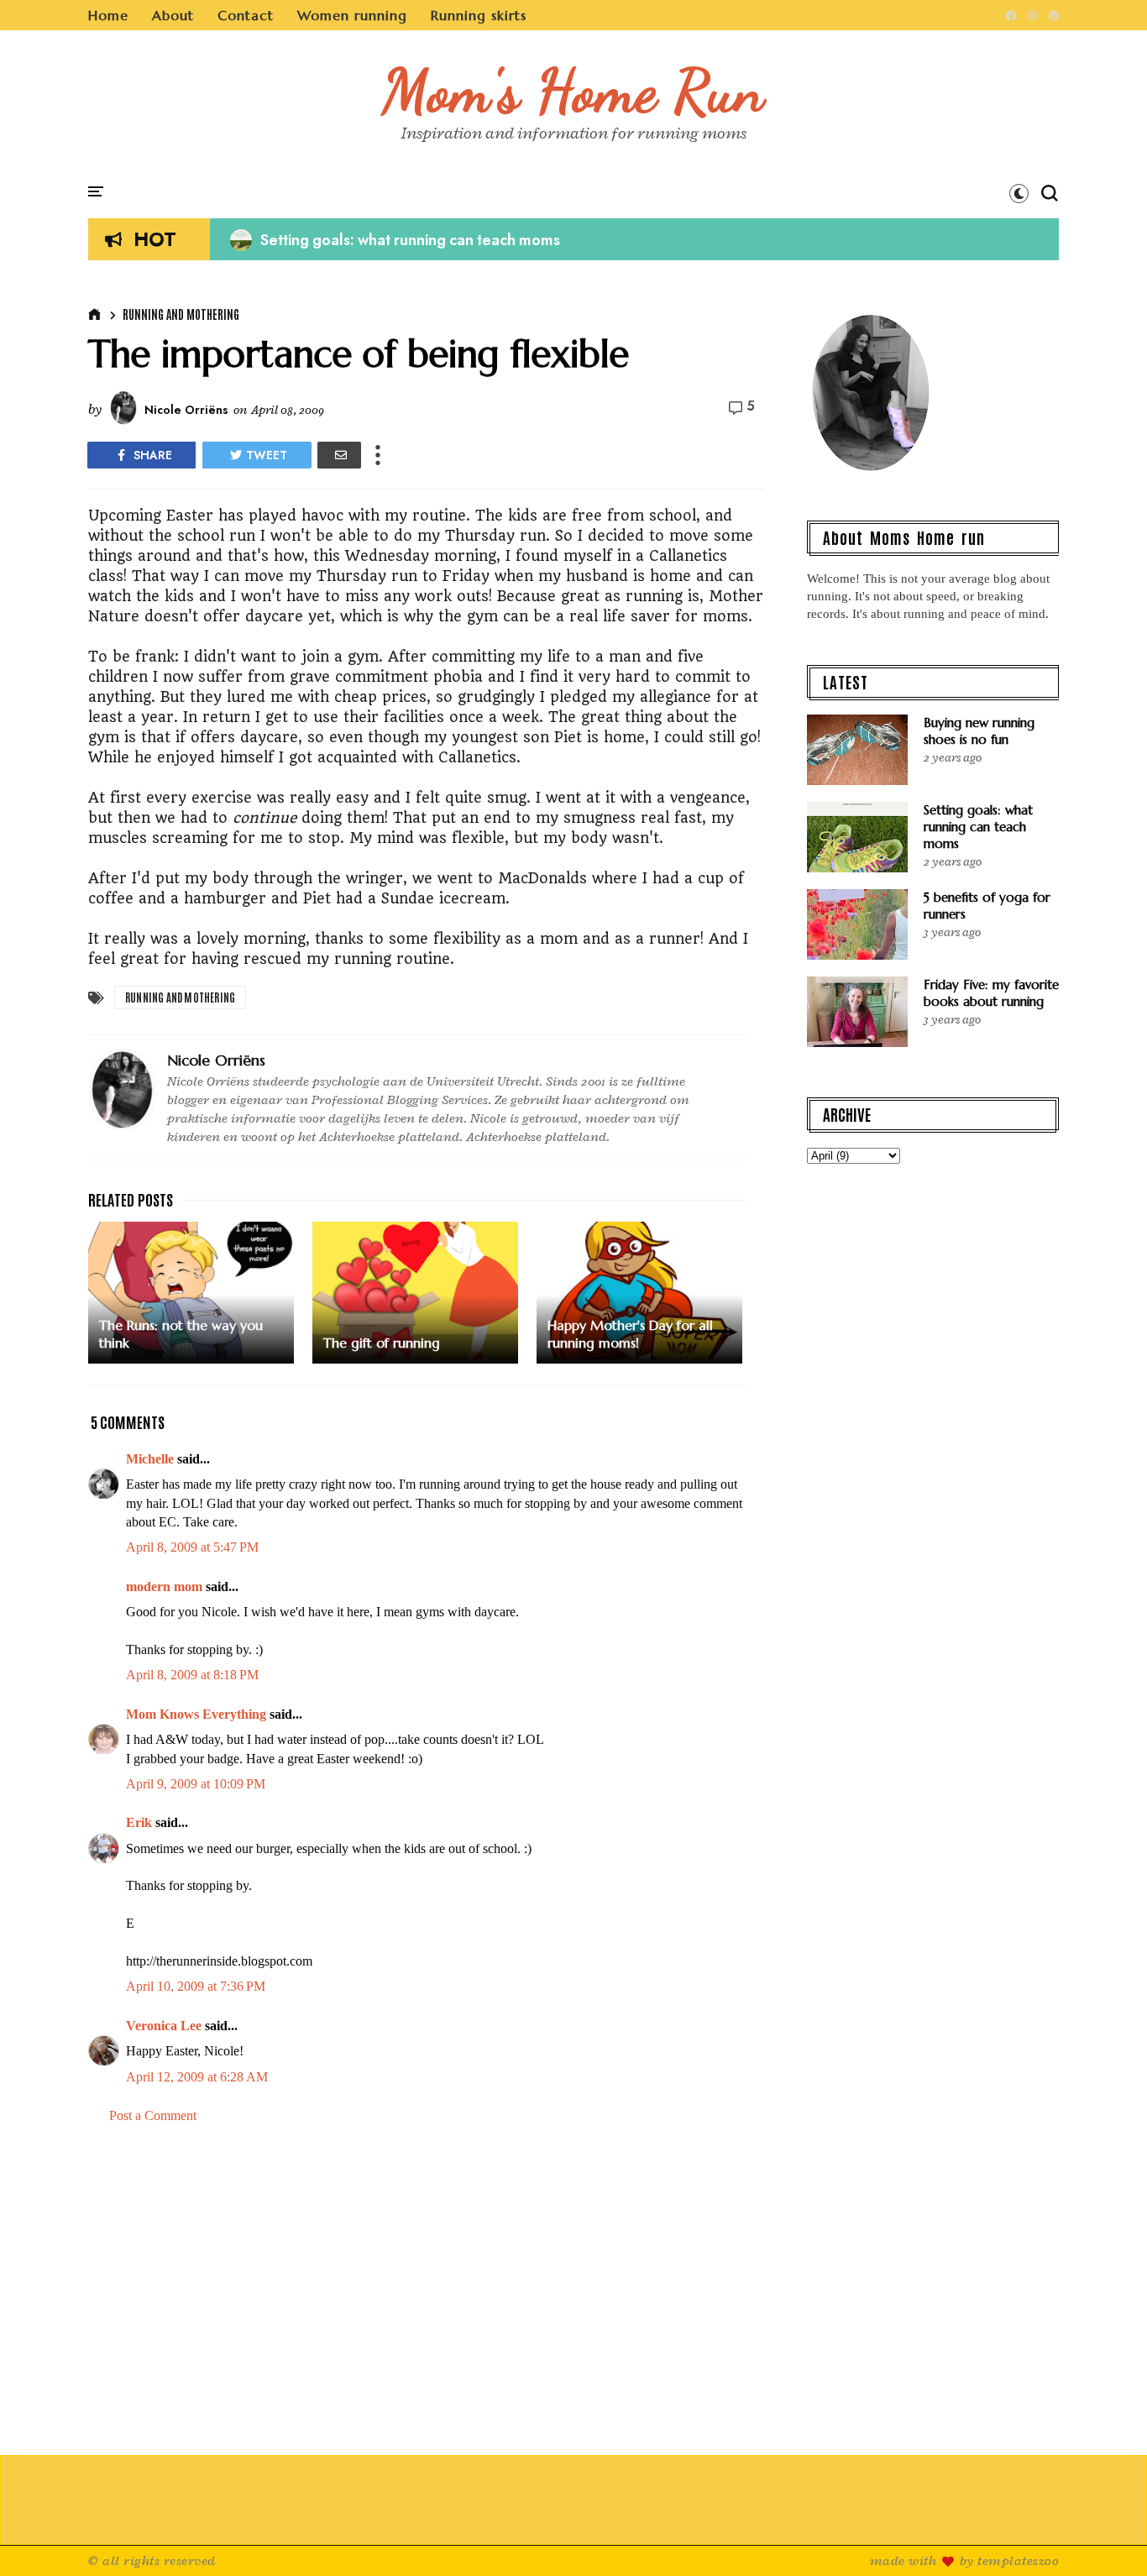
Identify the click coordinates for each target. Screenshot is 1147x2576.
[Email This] (339, 455)
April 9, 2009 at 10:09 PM (196, 1784)
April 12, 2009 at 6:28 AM (197, 2077)
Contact (246, 15)
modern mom (164, 1586)
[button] (1019, 193)
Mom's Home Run (574, 91)
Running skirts (479, 15)
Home (108, 15)
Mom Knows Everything (196, 1714)
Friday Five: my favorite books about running (991, 993)
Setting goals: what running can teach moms (395, 240)
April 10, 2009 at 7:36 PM (196, 1986)
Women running (352, 15)
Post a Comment (153, 2115)
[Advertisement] (427, 2280)
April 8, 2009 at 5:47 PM (192, 1547)
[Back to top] (1105, 2536)
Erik (139, 1822)
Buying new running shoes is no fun (979, 731)
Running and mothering (181, 314)
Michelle (150, 1459)
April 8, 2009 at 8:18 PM (192, 1675)
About (173, 15)
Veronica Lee (164, 2026)
